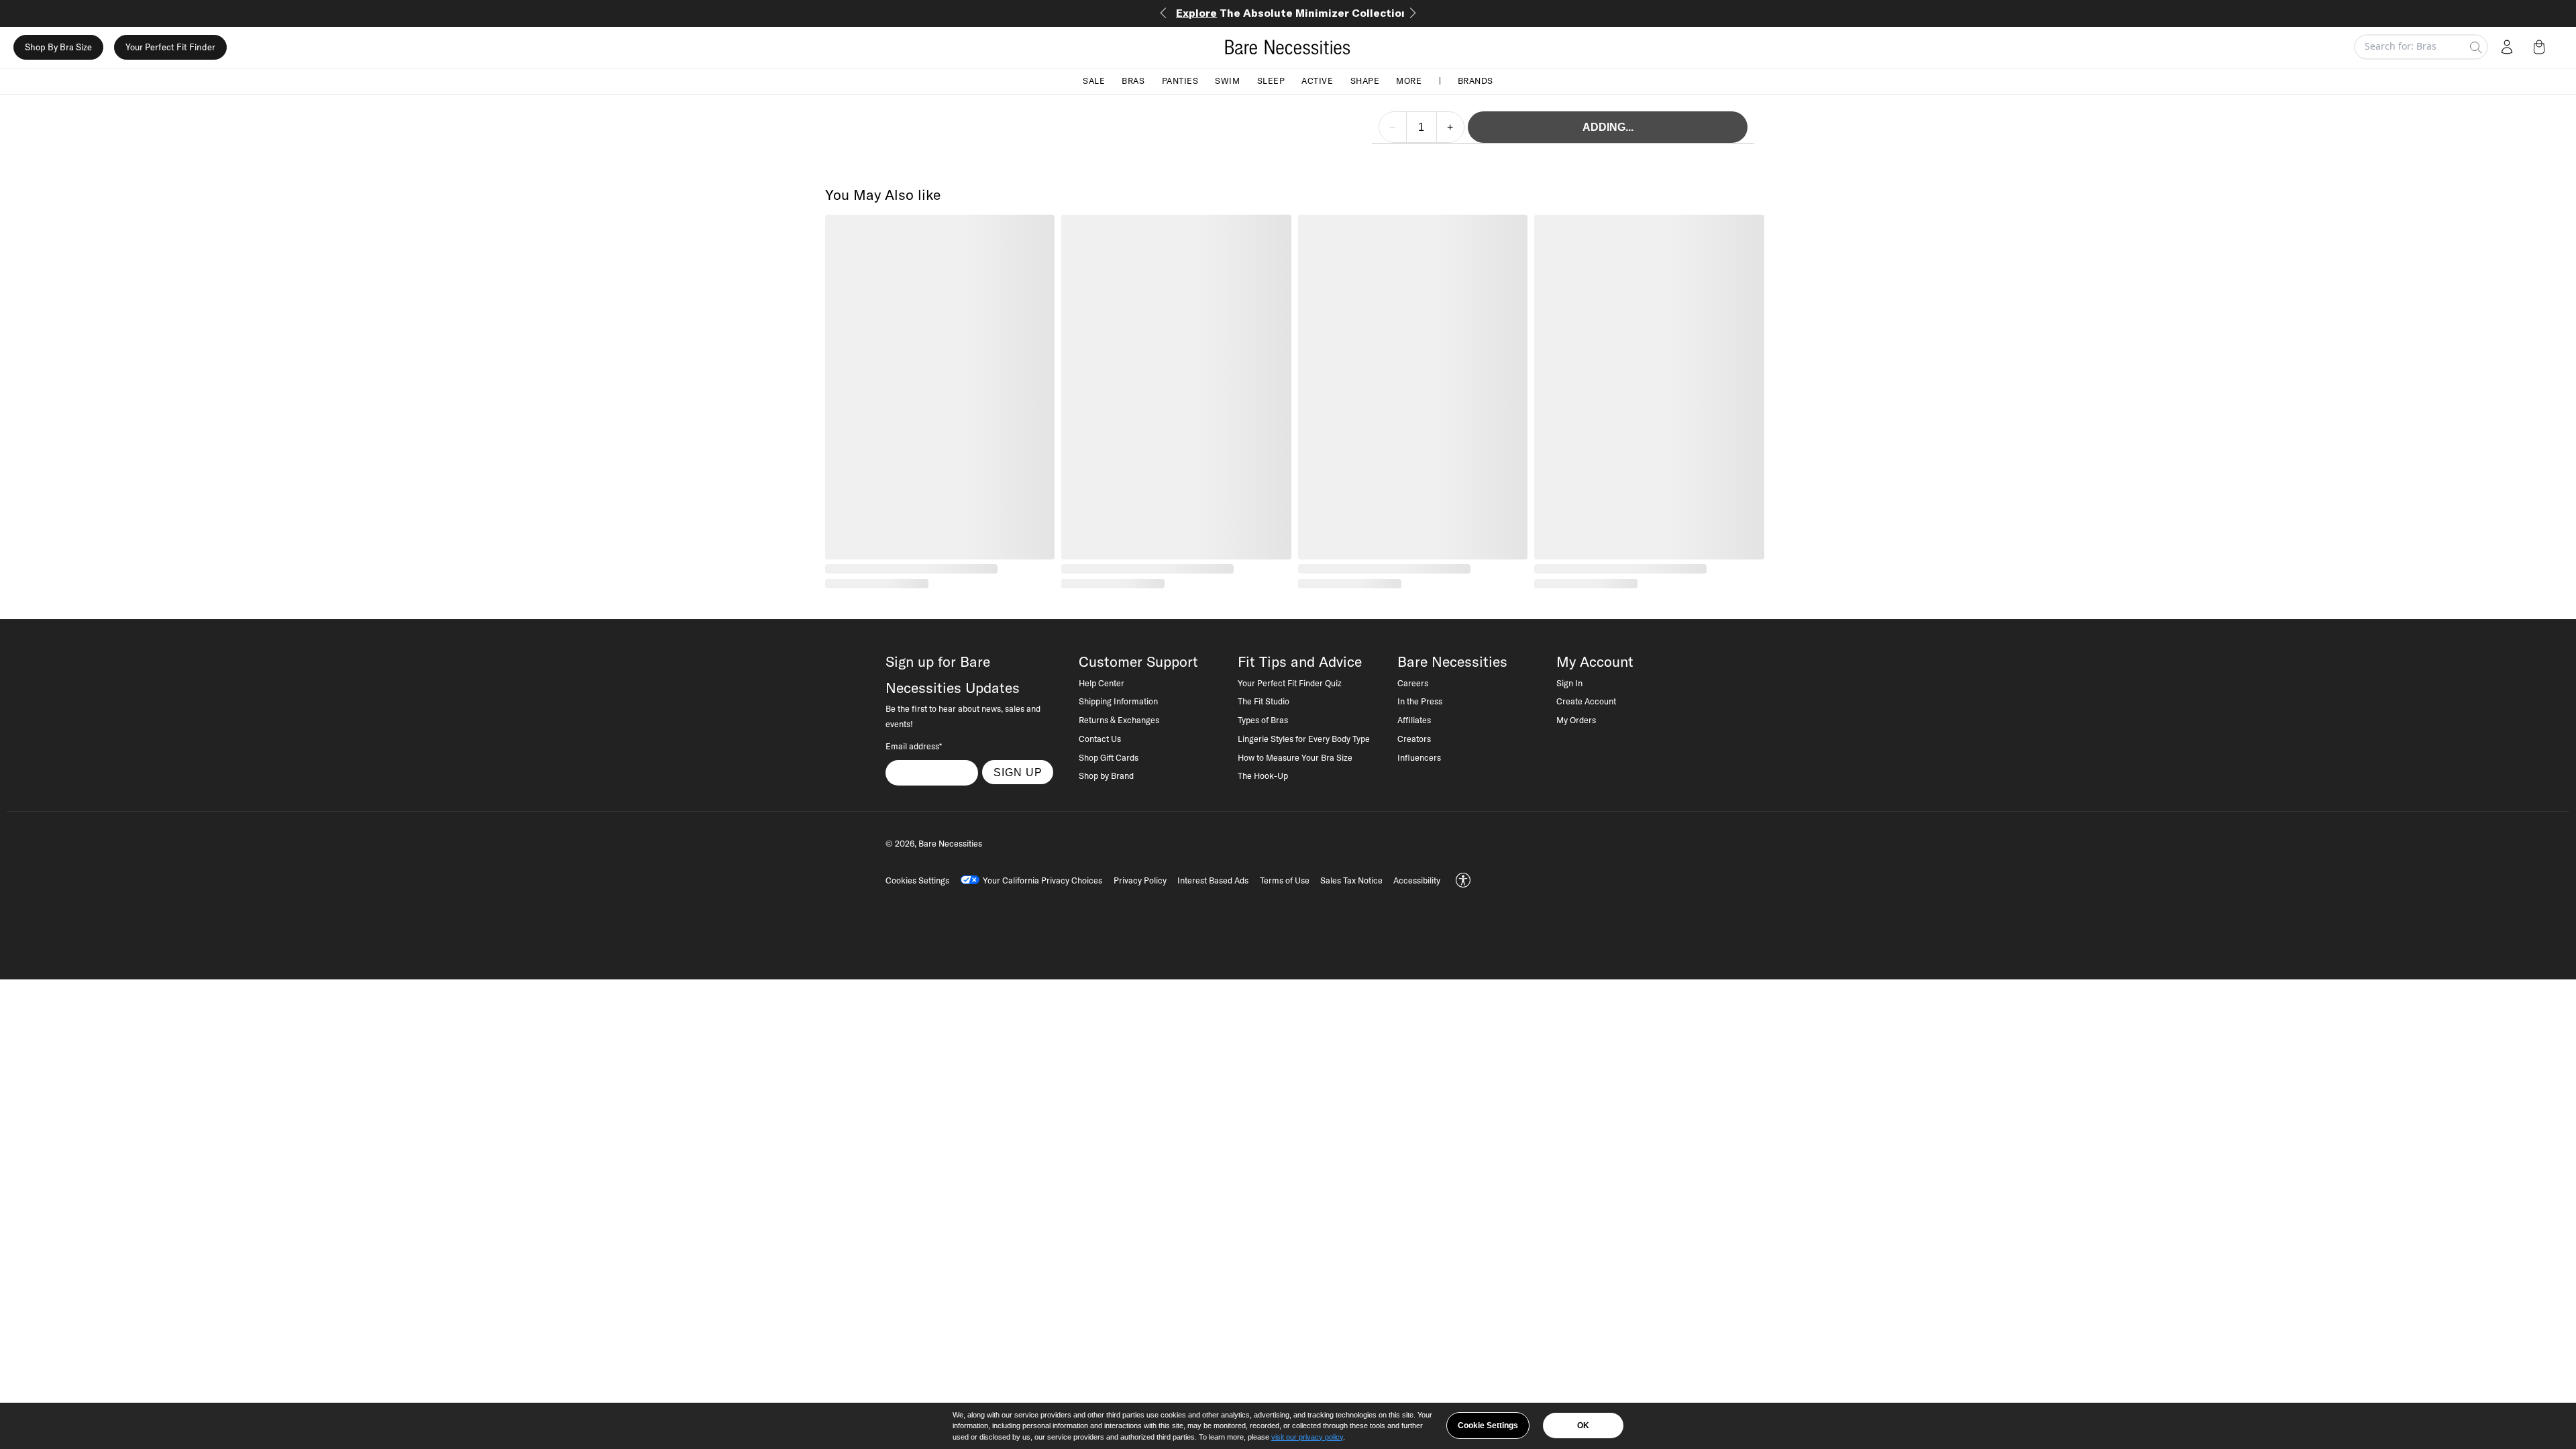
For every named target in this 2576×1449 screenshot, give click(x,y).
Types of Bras (1263, 720)
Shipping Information (1118, 701)
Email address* (914, 746)
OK (1583, 1426)
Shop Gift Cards (1109, 757)
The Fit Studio (1264, 701)
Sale (1094, 80)
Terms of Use (1285, 880)
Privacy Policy (1140, 880)
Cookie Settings (1488, 1426)
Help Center (1102, 683)
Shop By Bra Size (58, 47)
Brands (1475, 80)
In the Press (1420, 701)
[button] (2542, 47)
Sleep (1271, 80)
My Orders (1576, 720)
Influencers (1419, 757)
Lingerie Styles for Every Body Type (1304, 739)
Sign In (1569, 683)
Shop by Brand (1106, 775)
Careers (1413, 683)
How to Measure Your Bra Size (1295, 757)
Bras (1133, 80)
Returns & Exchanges (1119, 720)
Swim (1227, 80)
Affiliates (1414, 720)
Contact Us (1100, 739)
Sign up (1018, 772)
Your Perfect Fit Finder (170, 47)
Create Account (1586, 701)
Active (1317, 80)
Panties (1180, 80)
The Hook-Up (1263, 775)
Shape (1365, 80)
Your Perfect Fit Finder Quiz (1290, 683)
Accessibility (1417, 880)
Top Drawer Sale (1288, 13)
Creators (1414, 739)
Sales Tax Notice (1351, 880)
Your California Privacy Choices (1042, 880)
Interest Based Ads (1213, 880)
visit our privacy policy (1307, 1437)
